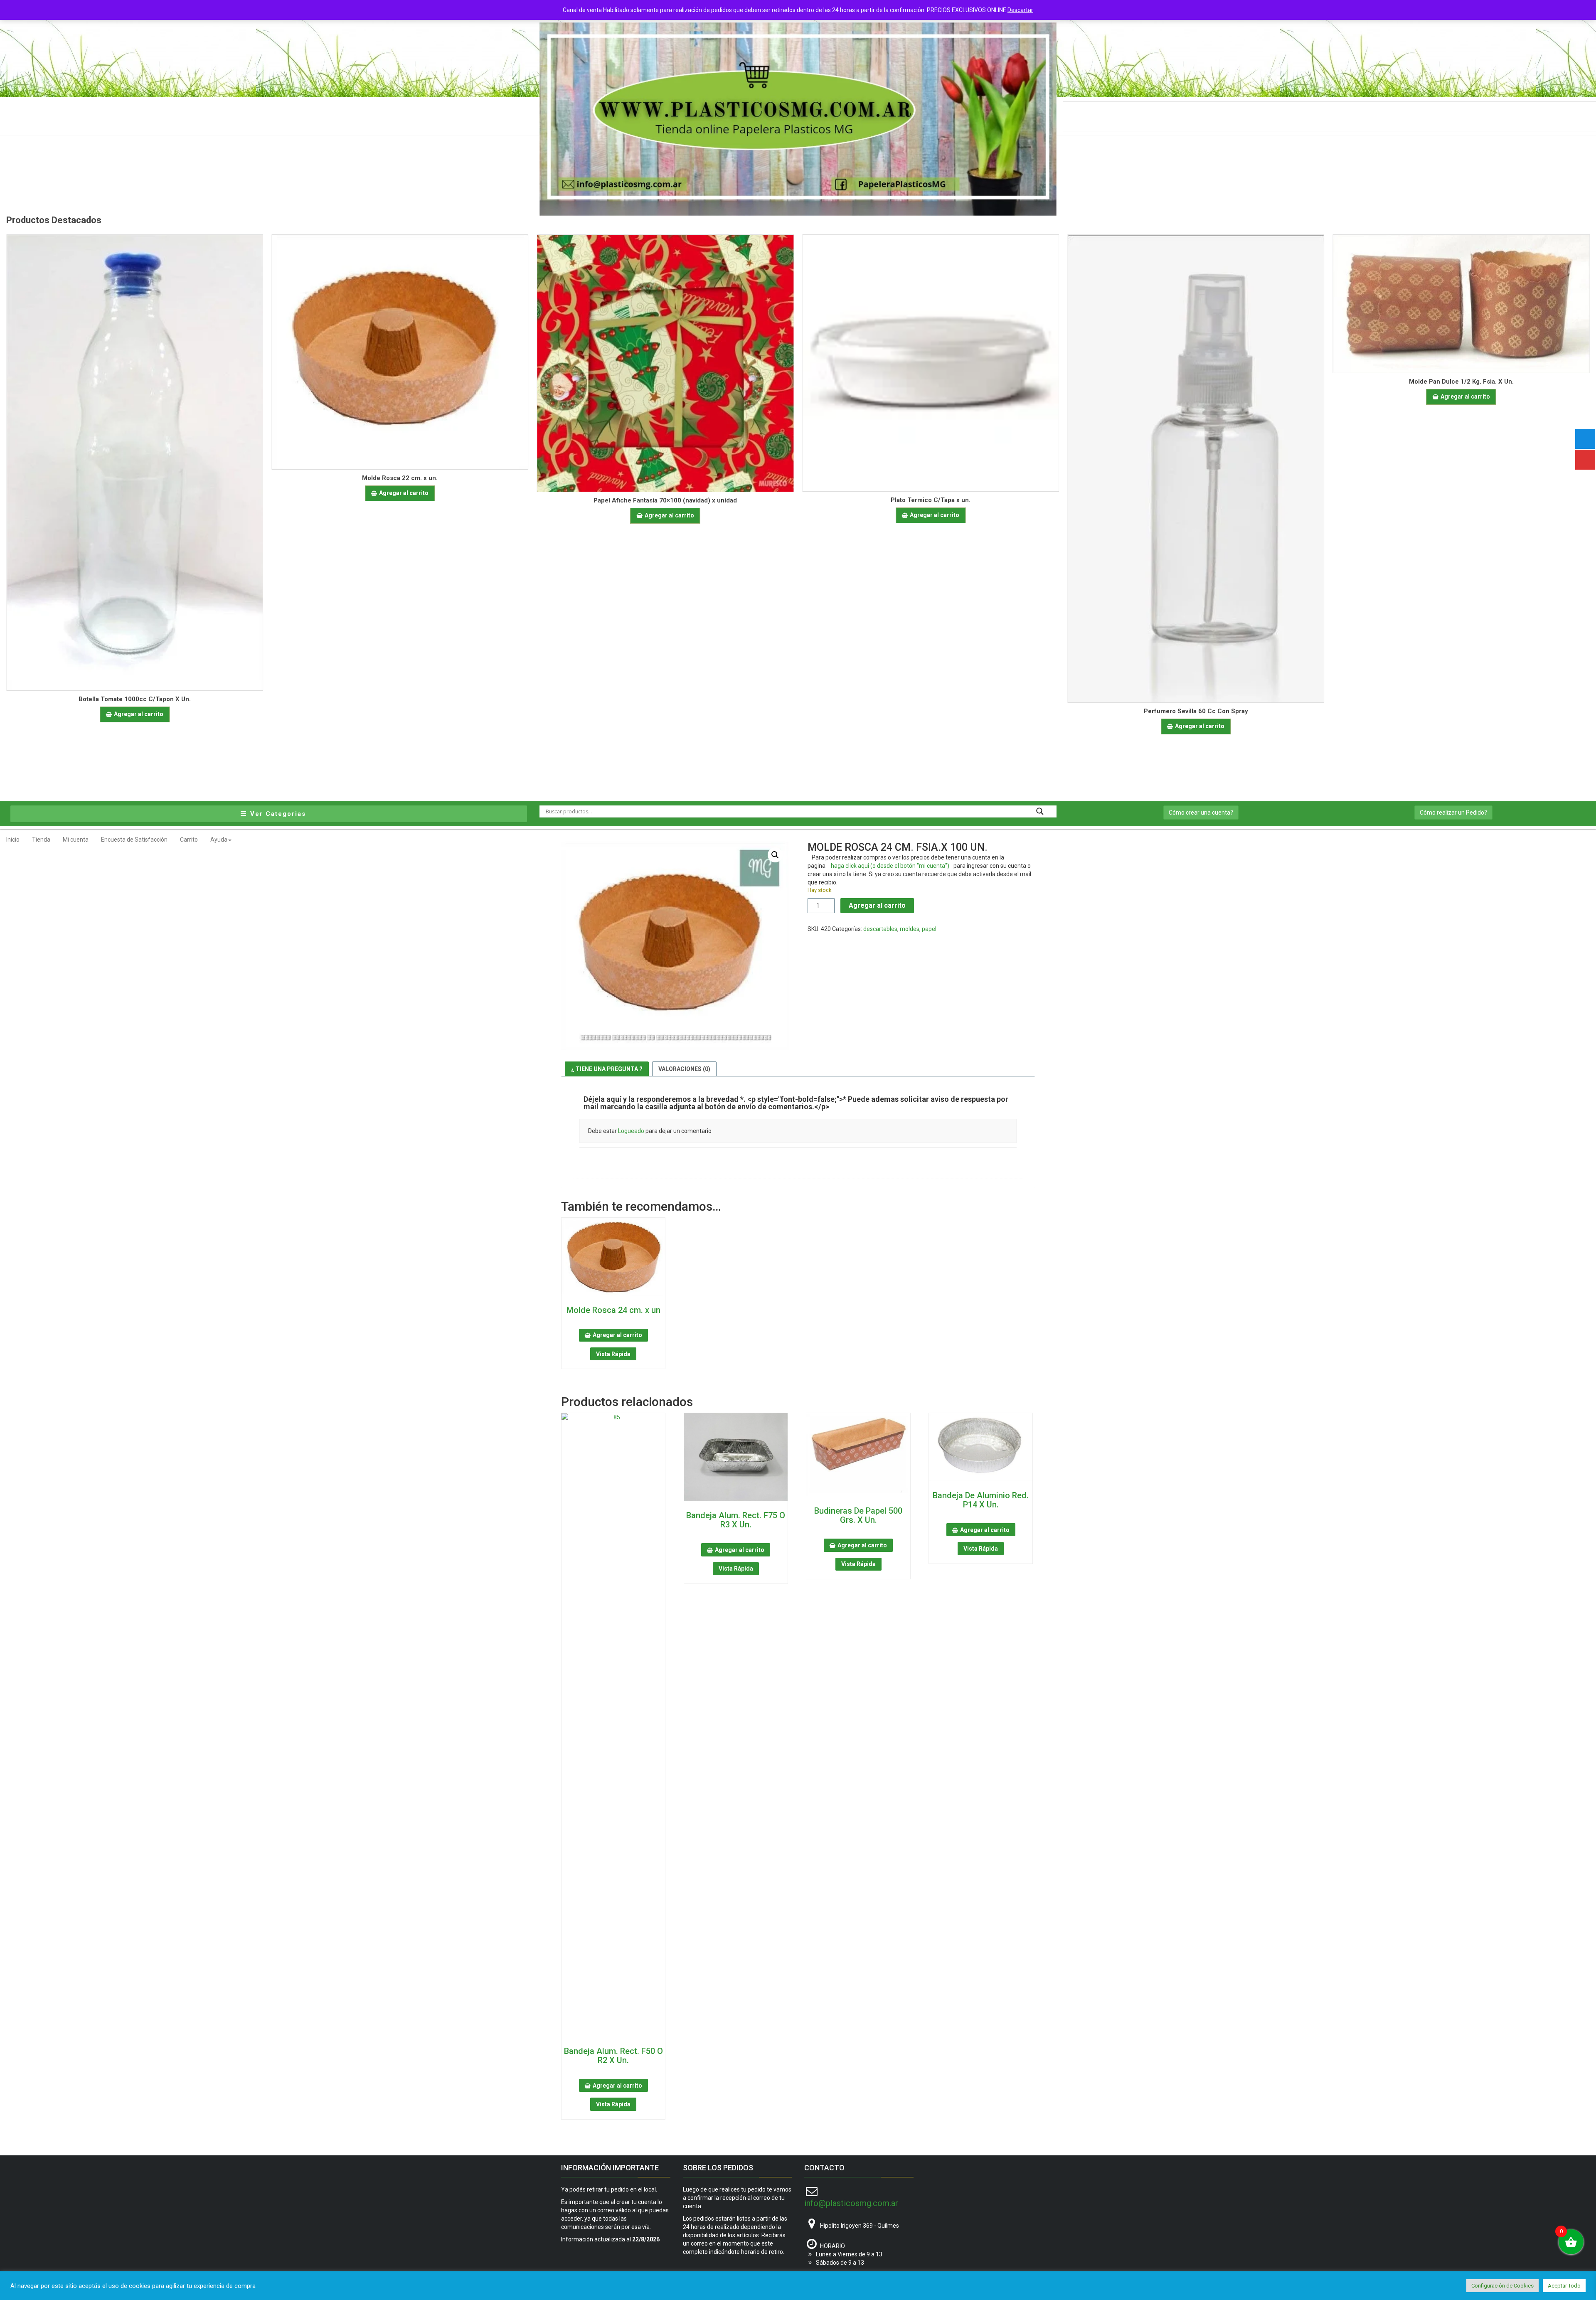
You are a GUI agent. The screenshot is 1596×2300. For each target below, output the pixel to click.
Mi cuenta (76, 840)
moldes (910, 929)
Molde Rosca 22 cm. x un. (135, 478)
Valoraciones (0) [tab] (684, 1069)
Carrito (189, 840)
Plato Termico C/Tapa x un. (665, 500)
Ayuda (219, 840)
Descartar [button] (1020, 10)
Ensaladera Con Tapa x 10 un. (1461, 385)
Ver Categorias (277, 814)
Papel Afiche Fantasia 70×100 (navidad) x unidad (400, 500)
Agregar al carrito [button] (139, 493)
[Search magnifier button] (1040, 811)
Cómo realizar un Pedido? (1453, 813)
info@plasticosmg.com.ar (851, 2203)
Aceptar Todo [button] (1564, 2286)
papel (929, 929)
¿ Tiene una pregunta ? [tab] (607, 1069)
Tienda (41, 840)
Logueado (631, 1131)
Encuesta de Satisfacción (134, 840)
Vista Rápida (613, 1354)
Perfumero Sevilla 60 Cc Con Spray (931, 711)
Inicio (13, 840)
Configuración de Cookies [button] (1502, 2286)
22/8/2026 (646, 2239)
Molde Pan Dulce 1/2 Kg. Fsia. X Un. (1196, 382)
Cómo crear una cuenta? (1201, 813)
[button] (775, 855)
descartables (880, 929)
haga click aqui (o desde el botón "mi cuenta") (890, 866)
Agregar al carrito (877, 905)
